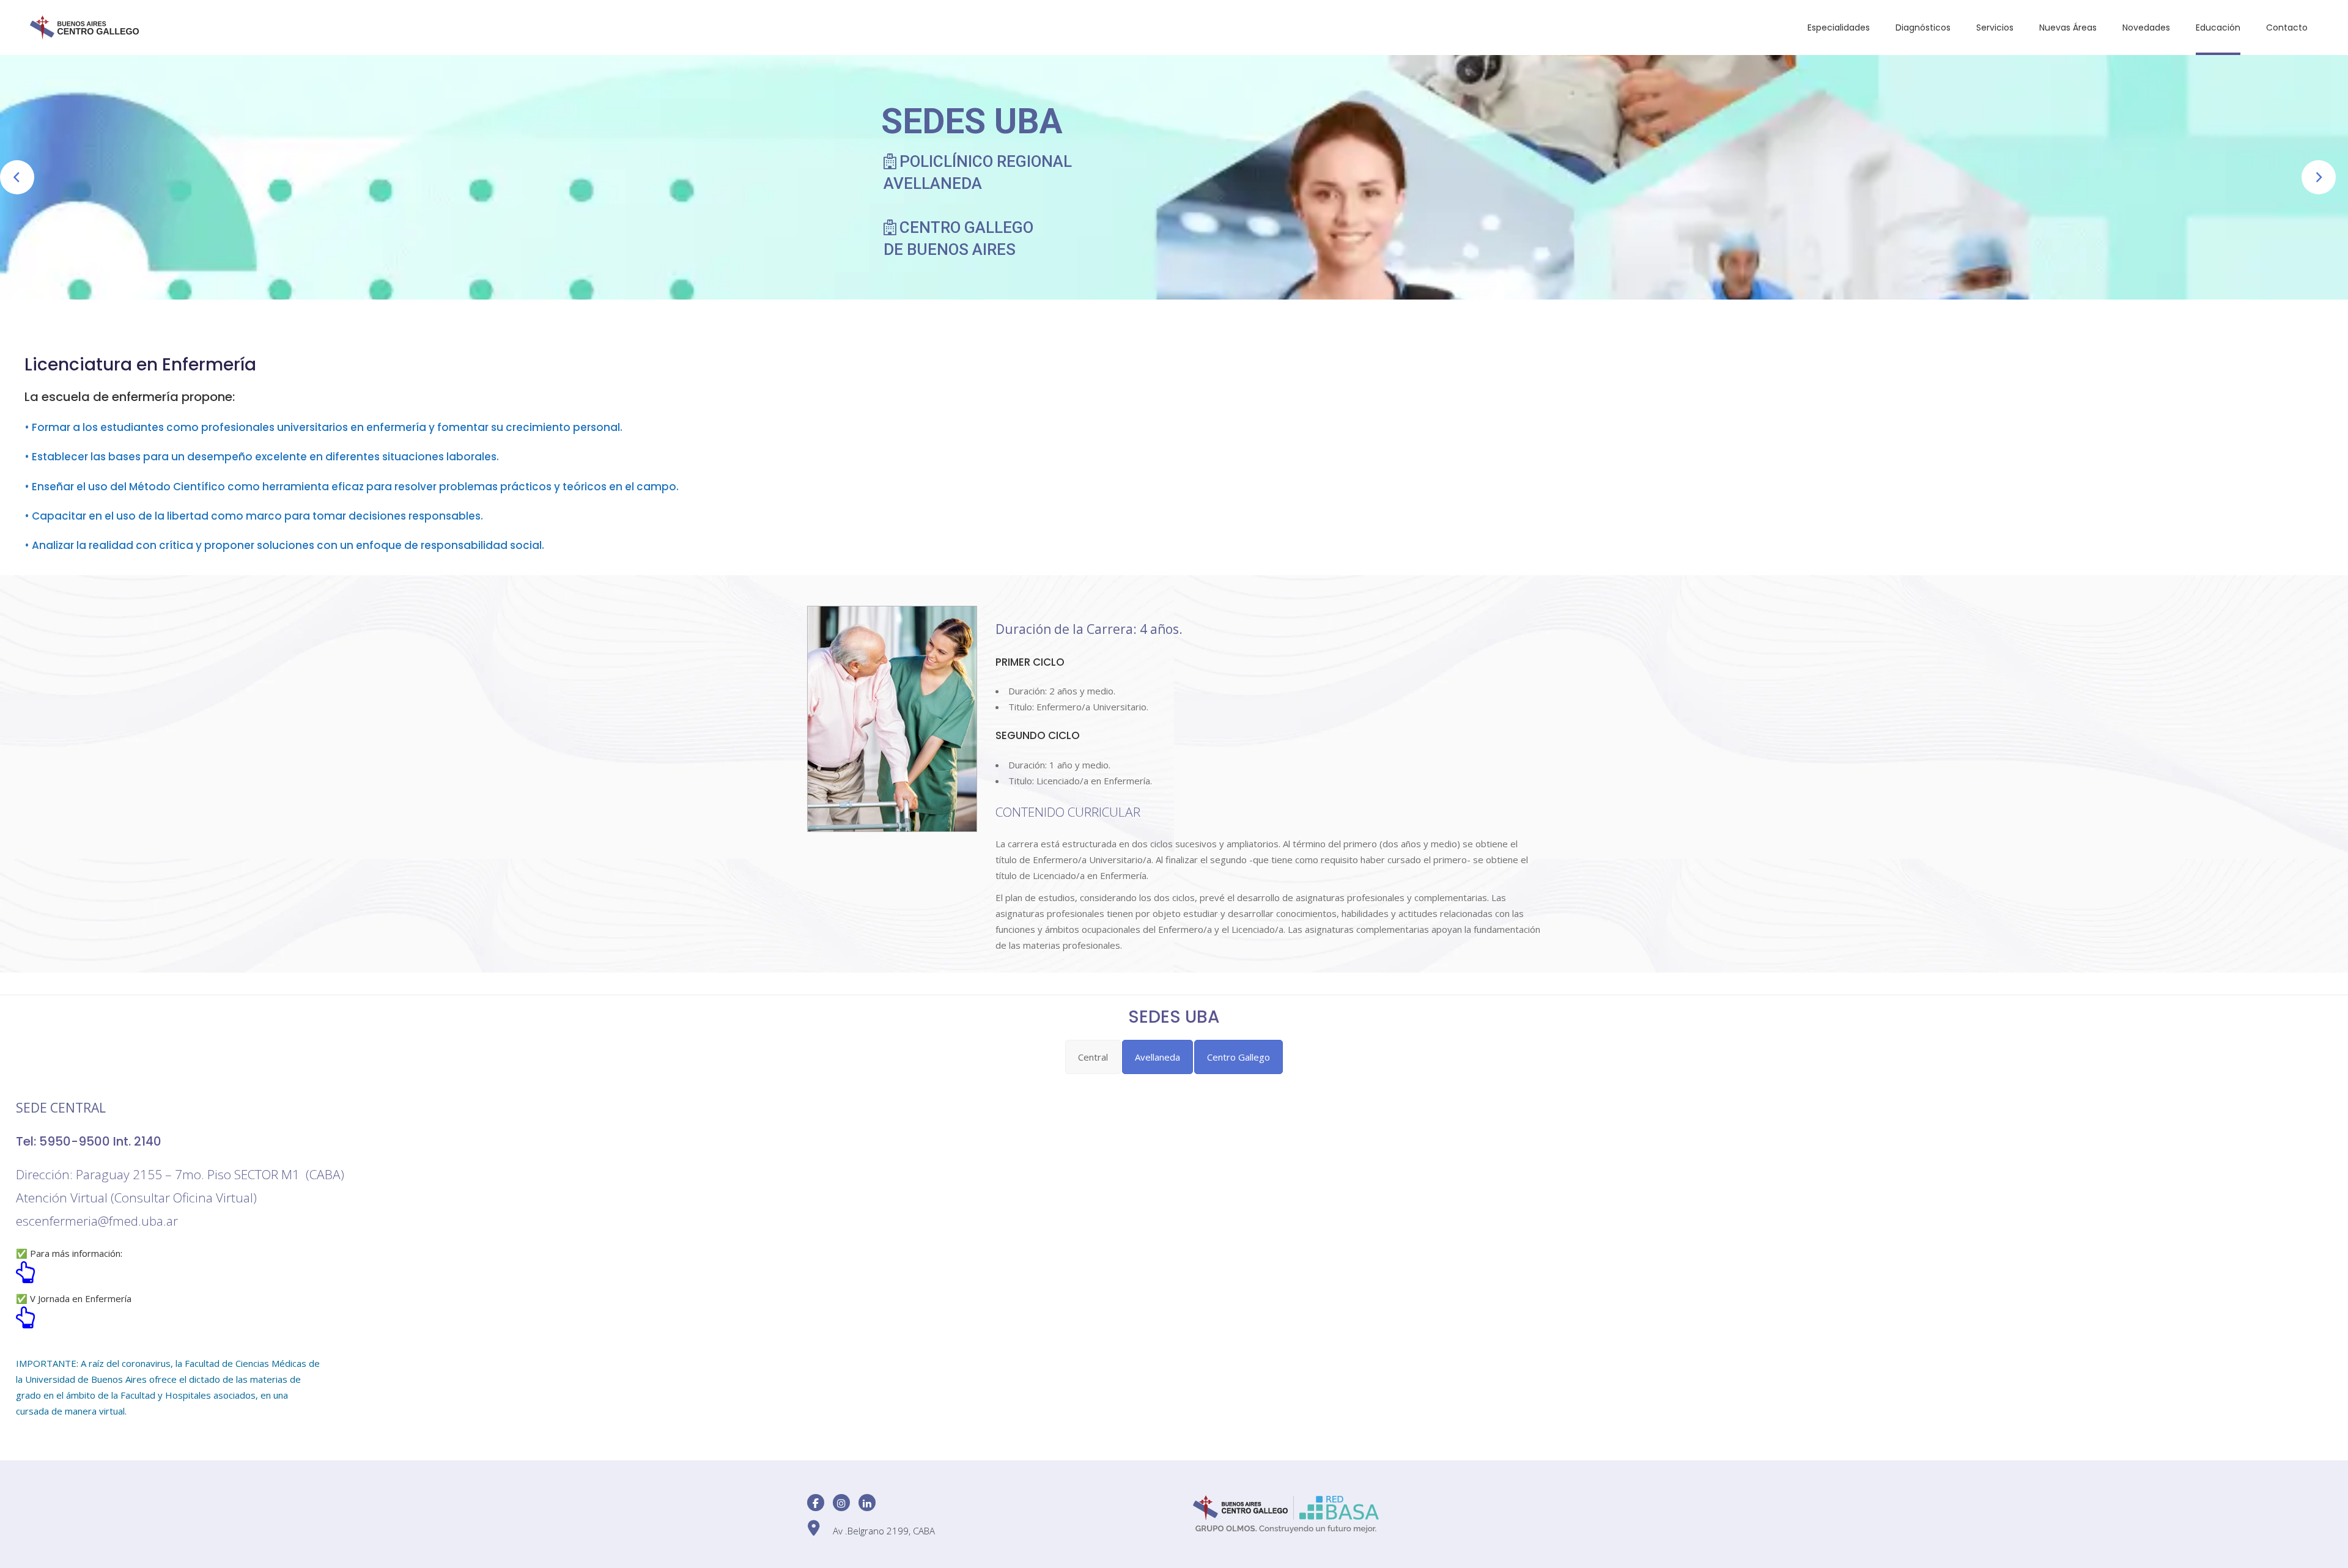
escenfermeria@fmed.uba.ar (97, 1221)
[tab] (1093, 1057)
